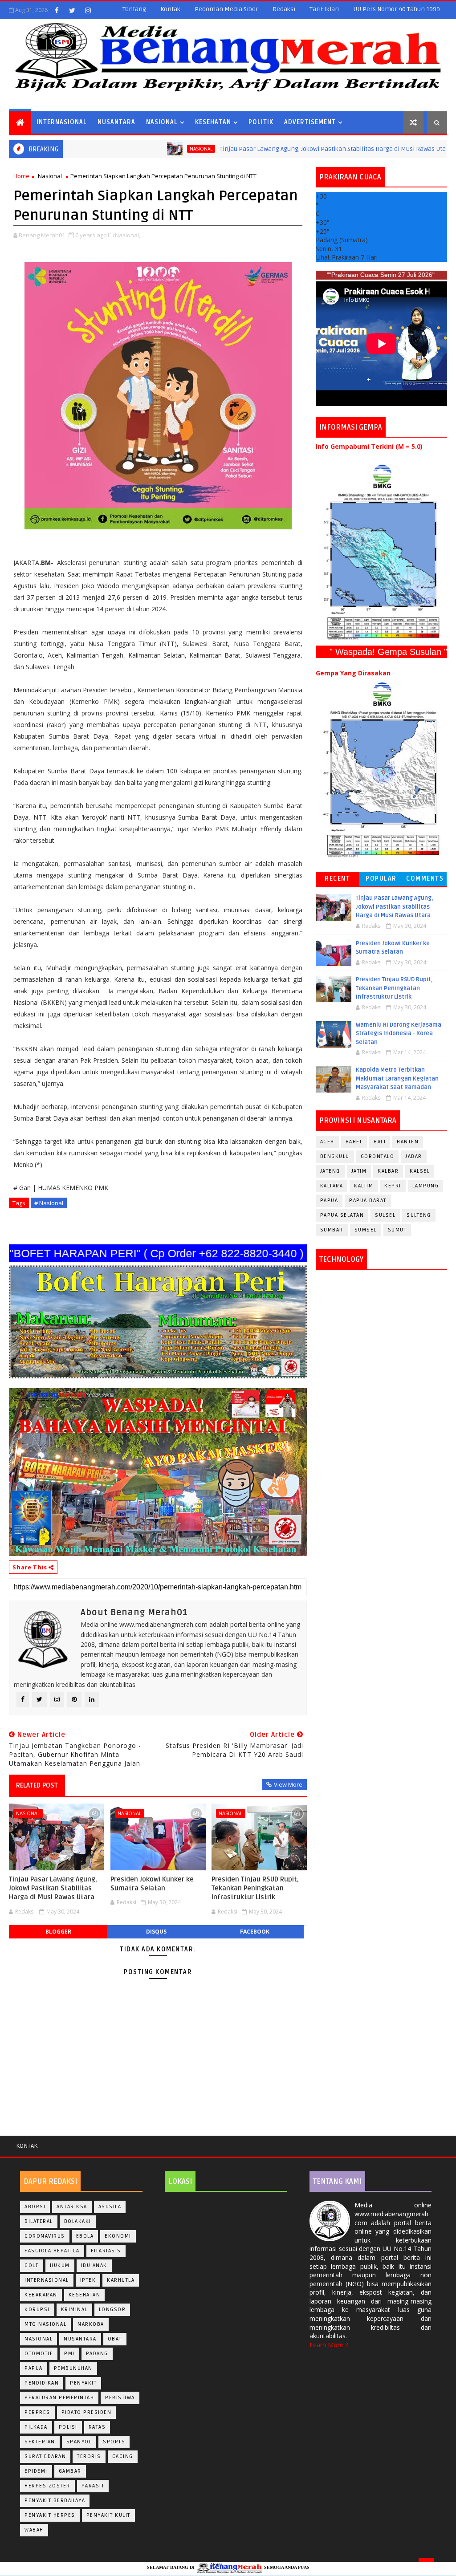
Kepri (393, 1186)
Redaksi (284, 9)
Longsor (112, 2310)
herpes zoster (47, 2486)
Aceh (327, 1142)
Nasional (162, 122)
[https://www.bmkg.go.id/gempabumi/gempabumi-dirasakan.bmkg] (381, 770)
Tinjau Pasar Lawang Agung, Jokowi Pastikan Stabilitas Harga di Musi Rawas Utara (275, 149)
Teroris (89, 2456)
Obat (115, 2339)
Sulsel (385, 1215)
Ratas (97, 2427)
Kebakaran (41, 2295)
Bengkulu (335, 1156)
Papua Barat (368, 1201)
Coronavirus (45, 2236)
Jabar (414, 1156)
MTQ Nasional (45, 2324)
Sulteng (419, 1215)
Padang (97, 2354)
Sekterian (40, 2442)
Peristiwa (120, 2398)
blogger (58, 1932)
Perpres (37, 2412)
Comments (425, 879)
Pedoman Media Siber (226, 9)
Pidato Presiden (87, 2412)
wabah (34, 2530)
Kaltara (332, 1186)
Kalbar (388, 1171)
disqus (156, 1932)
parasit (93, 2486)
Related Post (37, 1785)
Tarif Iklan (324, 9)
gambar (70, 2471)
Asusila (110, 2207)
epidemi (36, 2471)
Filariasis (106, 2251)
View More (288, 1784)
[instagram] (88, 10)
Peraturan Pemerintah (59, 2398)
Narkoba (91, 2324)
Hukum (60, 2265)
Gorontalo (378, 1156)
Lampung (426, 1186)
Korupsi (37, 2310)
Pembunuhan (73, 2368)
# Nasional (49, 1203)
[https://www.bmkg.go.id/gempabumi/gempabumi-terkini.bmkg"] (381, 552)
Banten (408, 1142)
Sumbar (332, 1230)
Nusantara (116, 122)
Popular (381, 879)
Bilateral (39, 2221)
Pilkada (36, 2427)
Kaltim (364, 1186)
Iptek (88, 2280)
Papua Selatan (342, 1215)
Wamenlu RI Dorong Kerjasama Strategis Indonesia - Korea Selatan (399, 1034)
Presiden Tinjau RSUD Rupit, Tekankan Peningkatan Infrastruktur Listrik (255, 1888)
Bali (380, 1142)
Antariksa (72, 2207)
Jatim (359, 1171)
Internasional (62, 122)
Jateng (330, 1171)
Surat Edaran (45, 2456)
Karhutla (121, 2280)
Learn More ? (329, 2345)
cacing (123, 2456)
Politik (261, 122)
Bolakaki (78, 2221)
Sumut (397, 1230)
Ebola (85, 2236)
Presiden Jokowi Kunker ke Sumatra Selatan (152, 1884)
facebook (255, 1932)
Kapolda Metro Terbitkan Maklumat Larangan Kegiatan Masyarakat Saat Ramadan (397, 1079)
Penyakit (83, 2383)
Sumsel (366, 1230)
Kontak (170, 9)
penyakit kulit (108, 2515)
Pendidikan (42, 2383)
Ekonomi (118, 2236)
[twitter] (72, 10)
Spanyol (79, 2442)
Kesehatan (213, 122)
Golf (32, 2265)
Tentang (134, 9)
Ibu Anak (94, 2265)
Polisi (68, 2427)
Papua (329, 1201)
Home (21, 176)
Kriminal (74, 2310)
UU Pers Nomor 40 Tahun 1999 (397, 9)
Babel (354, 1142)
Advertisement (310, 122)
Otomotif (39, 2354)
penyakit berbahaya (55, 2501)
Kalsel (420, 1171)
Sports (114, 2442)
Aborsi (35, 2207)
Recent (337, 879)
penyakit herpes (50, 2515)
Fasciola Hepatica (52, 2251)
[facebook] (57, 10)
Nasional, (128, 235)
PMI (69, 2354)
